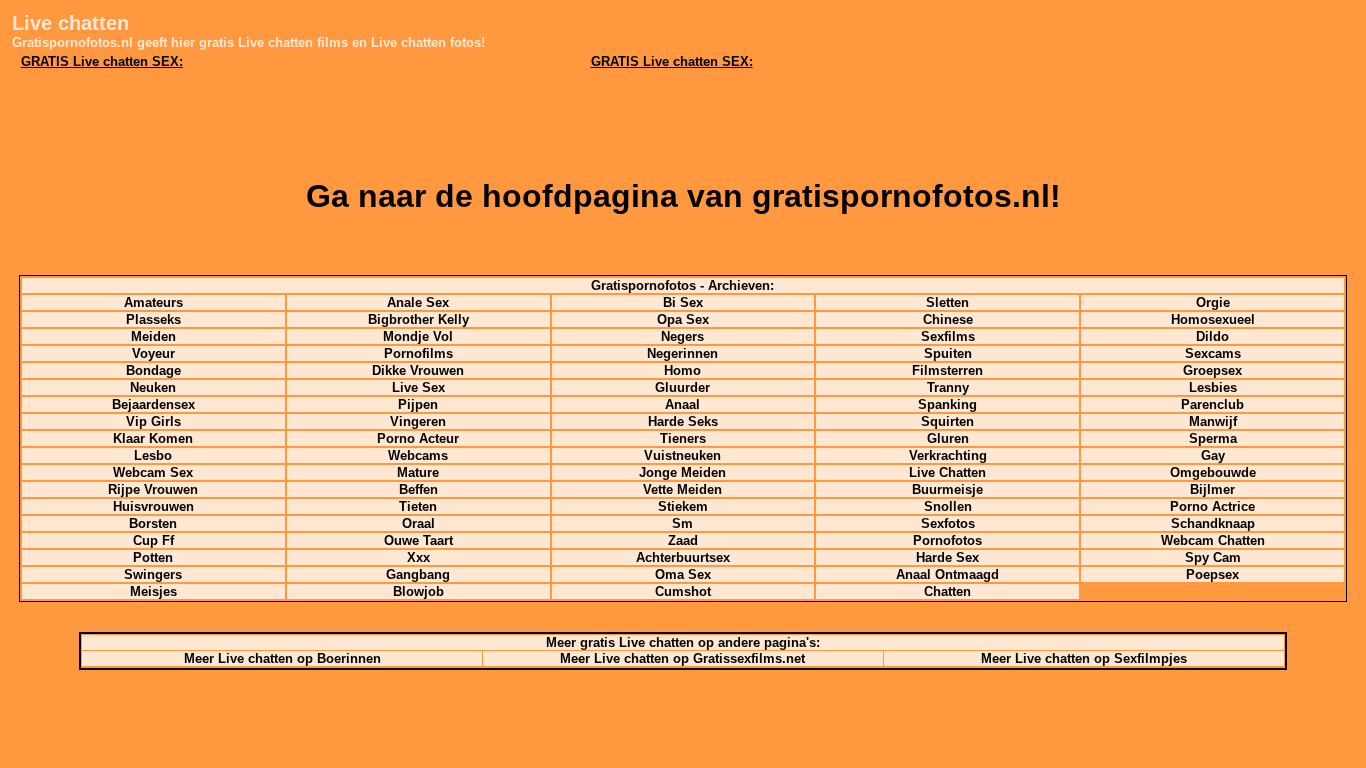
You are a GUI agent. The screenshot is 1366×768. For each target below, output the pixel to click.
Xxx (418, 557)
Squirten (947, 421)
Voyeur (153, 353)
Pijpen (418, 404)
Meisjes (153, 591)
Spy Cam (1213, 557)
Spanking (947, 404)
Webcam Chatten (1213, 540)
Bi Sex (683, 302)
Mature (418, 472)
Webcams (418, 455)
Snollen (948, 506)
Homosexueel (1213, 319)
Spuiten (948, 353)
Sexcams (1213, 353)
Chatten (947, 591)
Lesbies (1213, 387)
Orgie (1213, 302)
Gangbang (418, 574)
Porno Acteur (418, 438)
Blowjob (418, 591)
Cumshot (683, 591)
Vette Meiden (682, 489)
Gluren (948, 438)
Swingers (153, 574)
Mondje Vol (418, 336)
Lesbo (153, 455)
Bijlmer (1212, 489)
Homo (682, 370)
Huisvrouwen (153, 506)
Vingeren (418, 421)
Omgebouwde (1213, 472)
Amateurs (153, 302)
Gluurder (682, 387)
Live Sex (418, 387)
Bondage (153, 370)
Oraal (418, 523)
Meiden (153, 336)
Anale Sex (418, 302)
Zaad (683, 540)
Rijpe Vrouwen (153, 489)
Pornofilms (418, 353)
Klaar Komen (153, 438)
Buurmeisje (947, 489)
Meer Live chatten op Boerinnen (282, 658)
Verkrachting (948, 455)
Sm (682, 523)
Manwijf (1213, 421)
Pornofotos (947, 540)
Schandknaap (1213, 523)
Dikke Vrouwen (418, 370)
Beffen (418, 489)
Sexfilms (948, 336)
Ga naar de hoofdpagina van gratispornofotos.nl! (683, 196)
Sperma (1213, 438)
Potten (153, 557)
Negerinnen (682, 353)
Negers (682, 336)
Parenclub (1212, 404)
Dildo (1212, 336)
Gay (1213, 455)
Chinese (948, 319)
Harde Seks (683, 421)
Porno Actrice (1212, 506)
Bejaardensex (153, 404)
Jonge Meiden (682, 472)
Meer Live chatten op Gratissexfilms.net (682, 658)
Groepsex (1212, 370)
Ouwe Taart (418, 540)
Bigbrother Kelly (418, 319)
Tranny (948, 387)
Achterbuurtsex (683, 557)
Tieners (683, 438)
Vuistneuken (682, 455)
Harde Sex (947, 557)
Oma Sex (683, 574)
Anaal (682, 404)
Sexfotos (948, 523)
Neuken (153, 387)
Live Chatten (947, 472)
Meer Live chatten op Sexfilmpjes (1084, 658)
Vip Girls (153, 421)
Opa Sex (683, 319)
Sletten (947, 302)
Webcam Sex (153, 472)
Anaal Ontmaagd (947, 574)
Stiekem (683, 506)
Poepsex (1212, 574)
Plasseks (153, 319)
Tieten (418, 506)
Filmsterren (947, 370)
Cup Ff (153, 540)
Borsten (153, 523)
